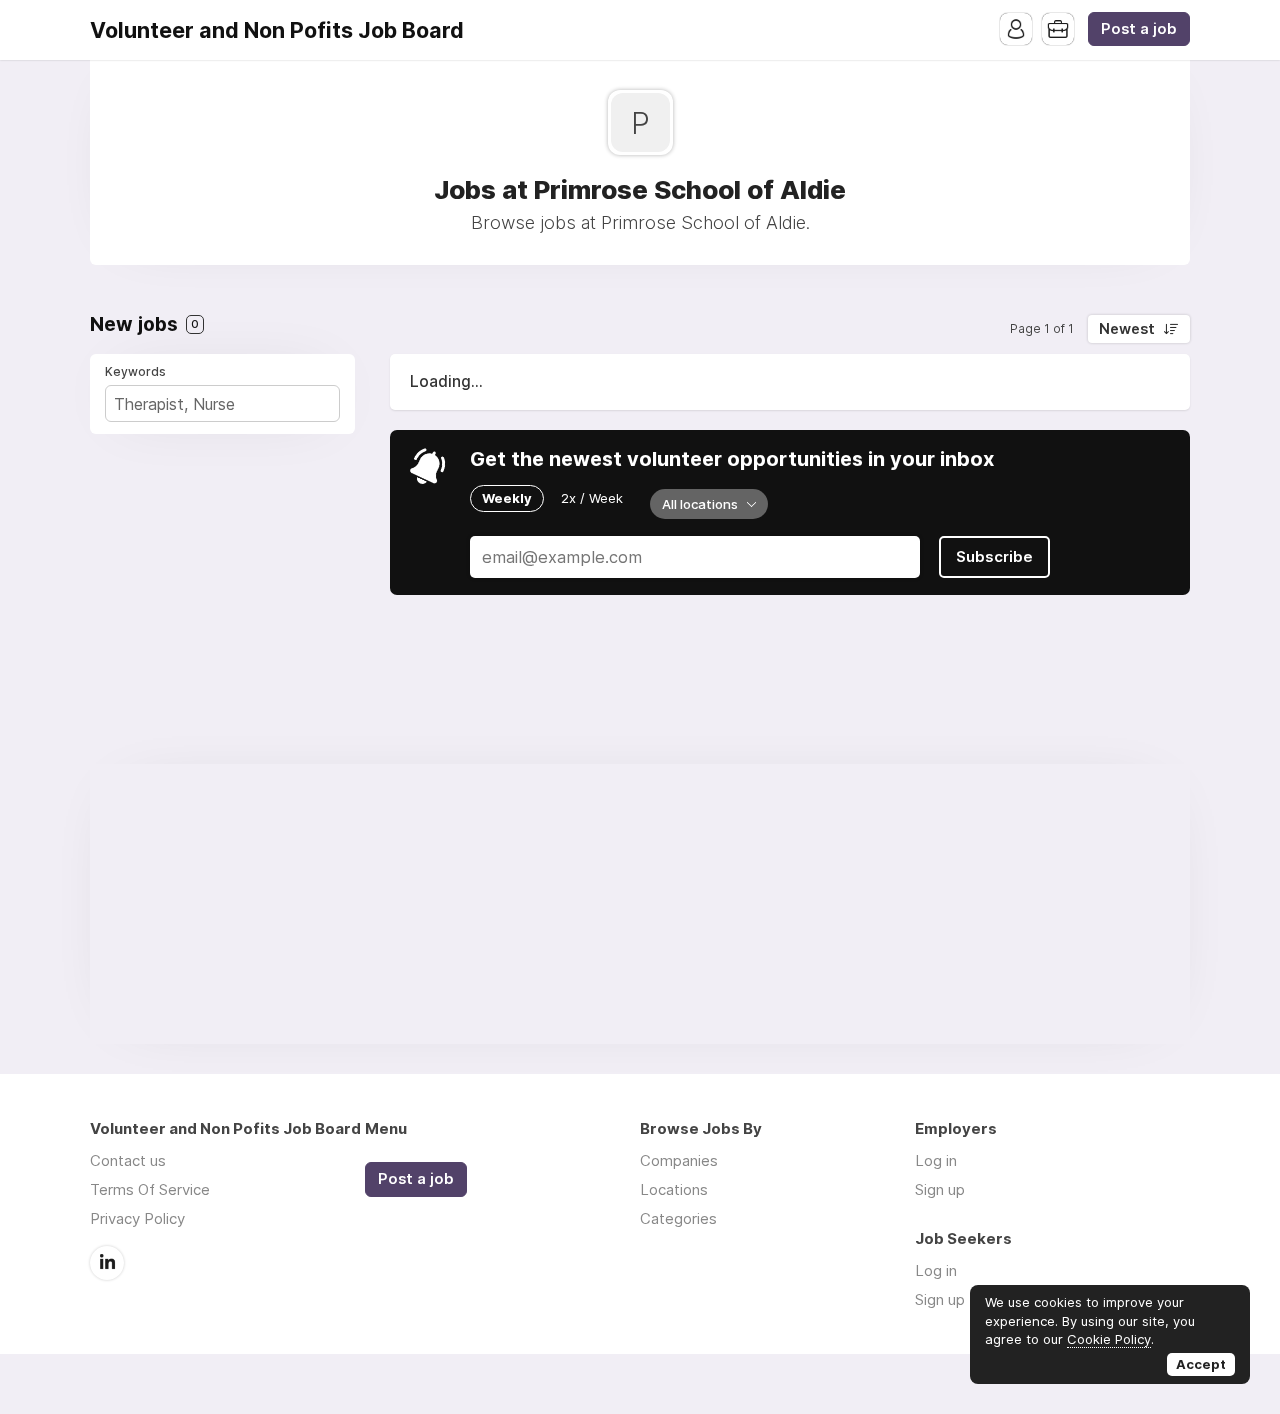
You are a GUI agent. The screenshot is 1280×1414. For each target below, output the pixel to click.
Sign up (940, 1189)
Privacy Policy (137, 1218)
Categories (678, 1218)
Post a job (1139, 29)
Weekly (507, 498)
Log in (936, 1160)
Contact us (128, 1160)
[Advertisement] (640, 904)
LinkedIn (107, 1263)
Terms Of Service (150, 1189)
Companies (679, 1160)
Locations (674, 1189)
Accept (1201, 1364)
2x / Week (592, 498)
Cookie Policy (1109, 1339)
